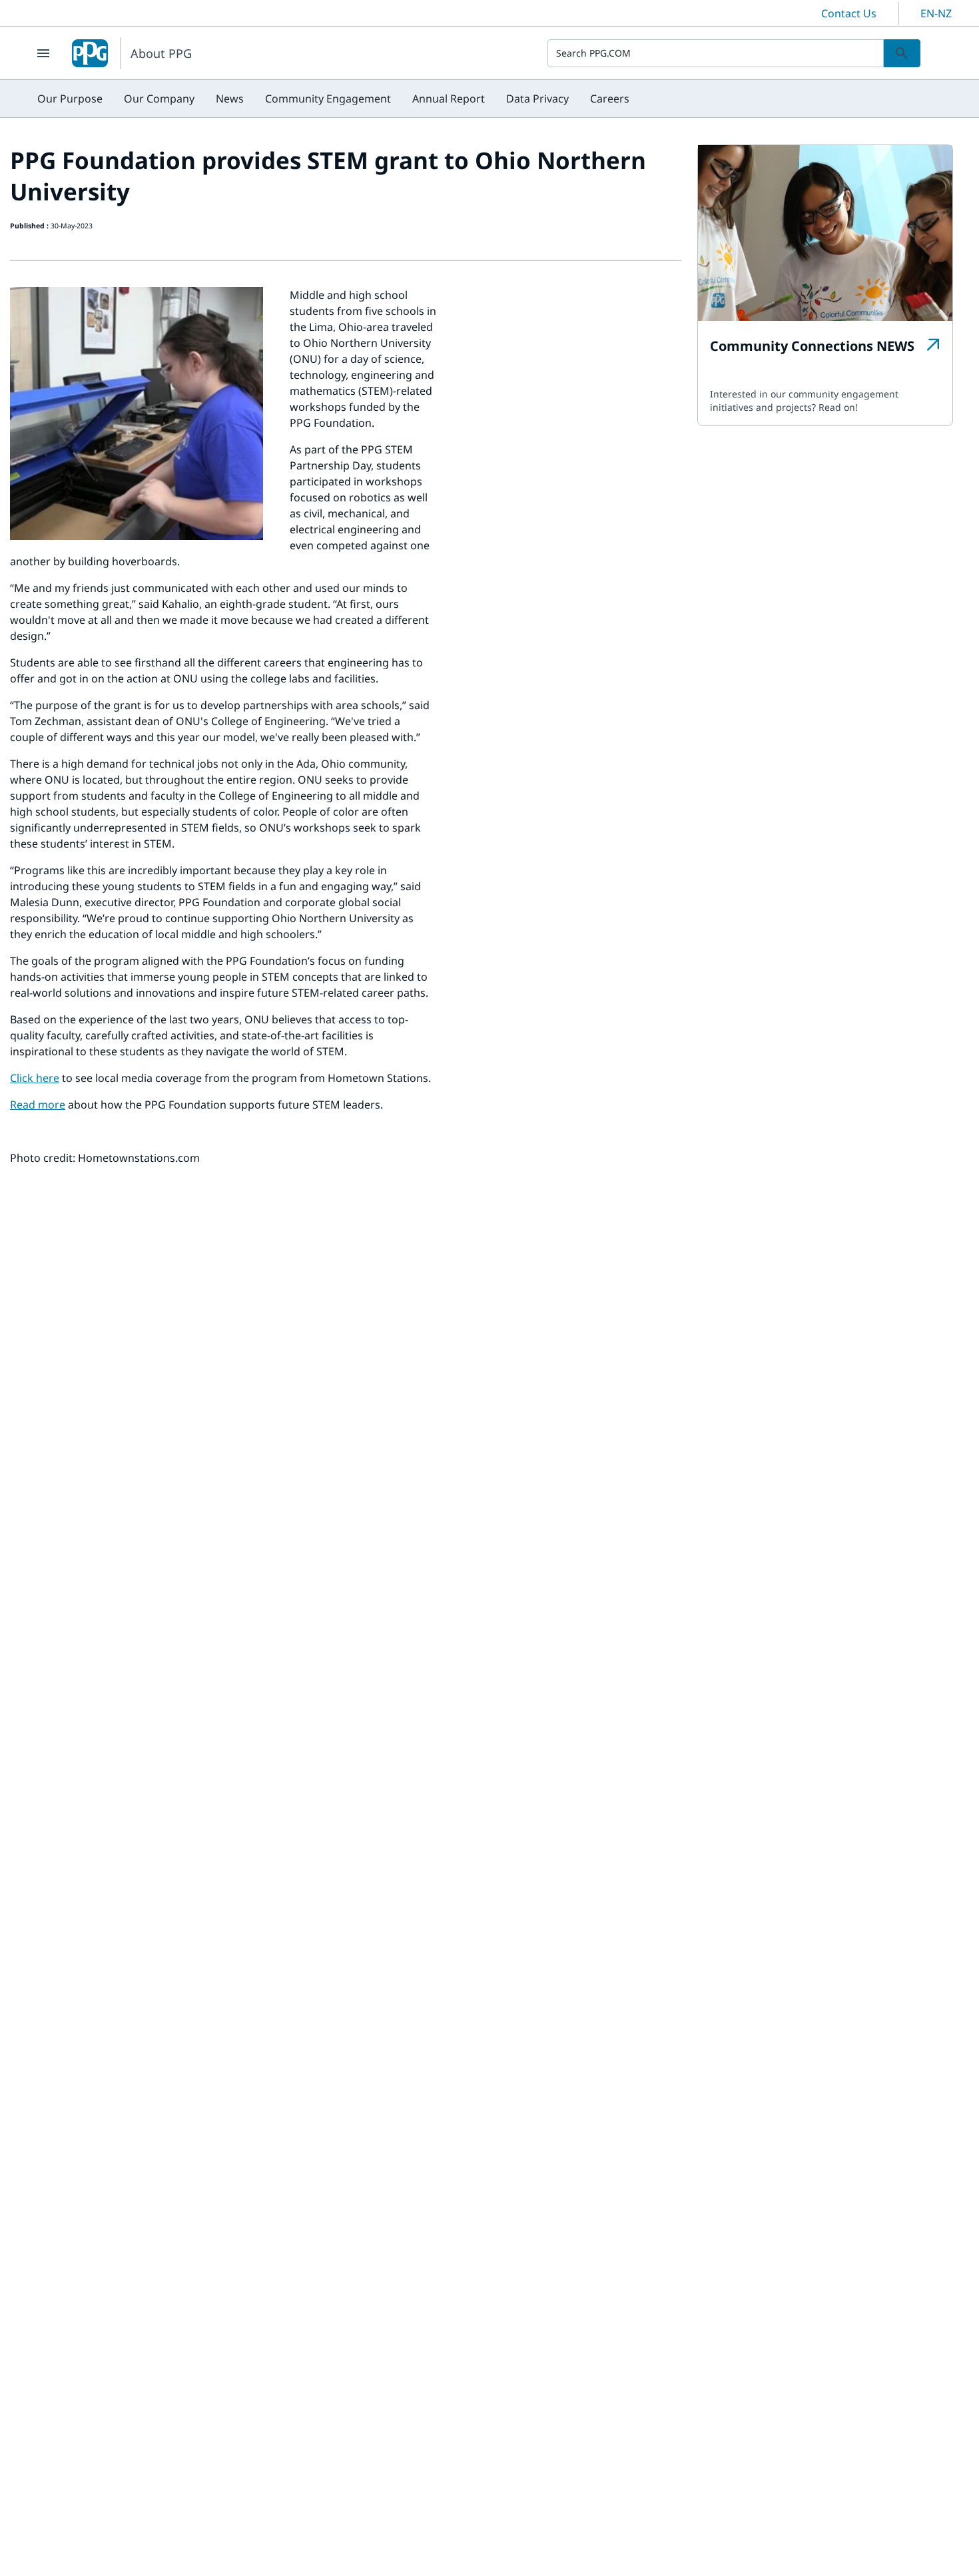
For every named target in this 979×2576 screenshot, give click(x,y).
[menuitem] (70, 99)
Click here (35, 1078)
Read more (38, 1105)
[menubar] (333, 99)
